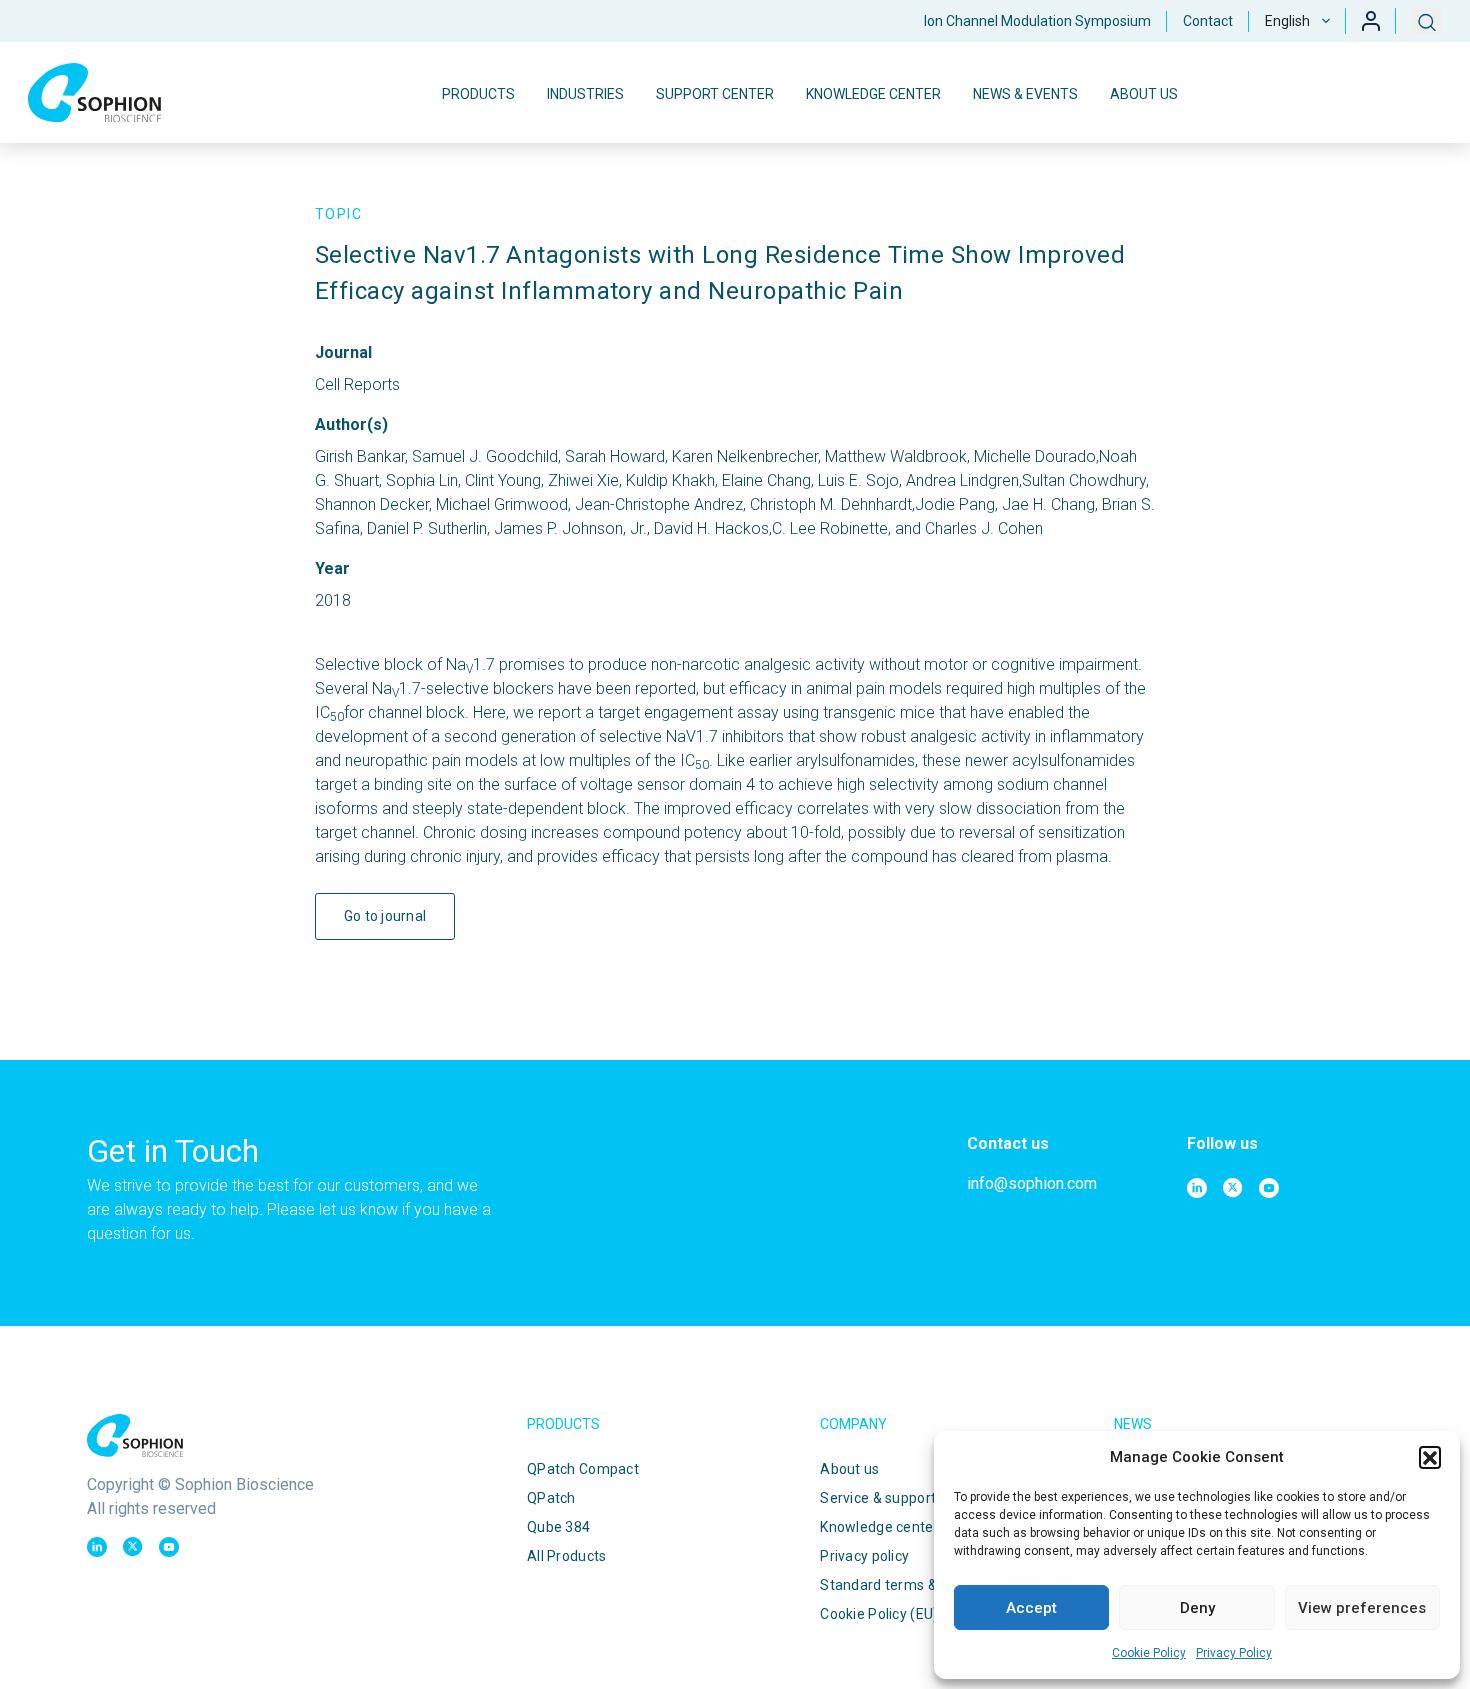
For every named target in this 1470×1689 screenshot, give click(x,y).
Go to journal (385, 916)
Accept (1031, 1608)
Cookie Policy (1149, 1653)
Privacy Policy (1234, 1653)
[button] (1430, 1457)
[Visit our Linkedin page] (1197, 1188)
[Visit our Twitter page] (1233, 1188)
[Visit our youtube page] (1269, 1188)
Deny (1197, 1608)
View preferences (1362, 1608)
